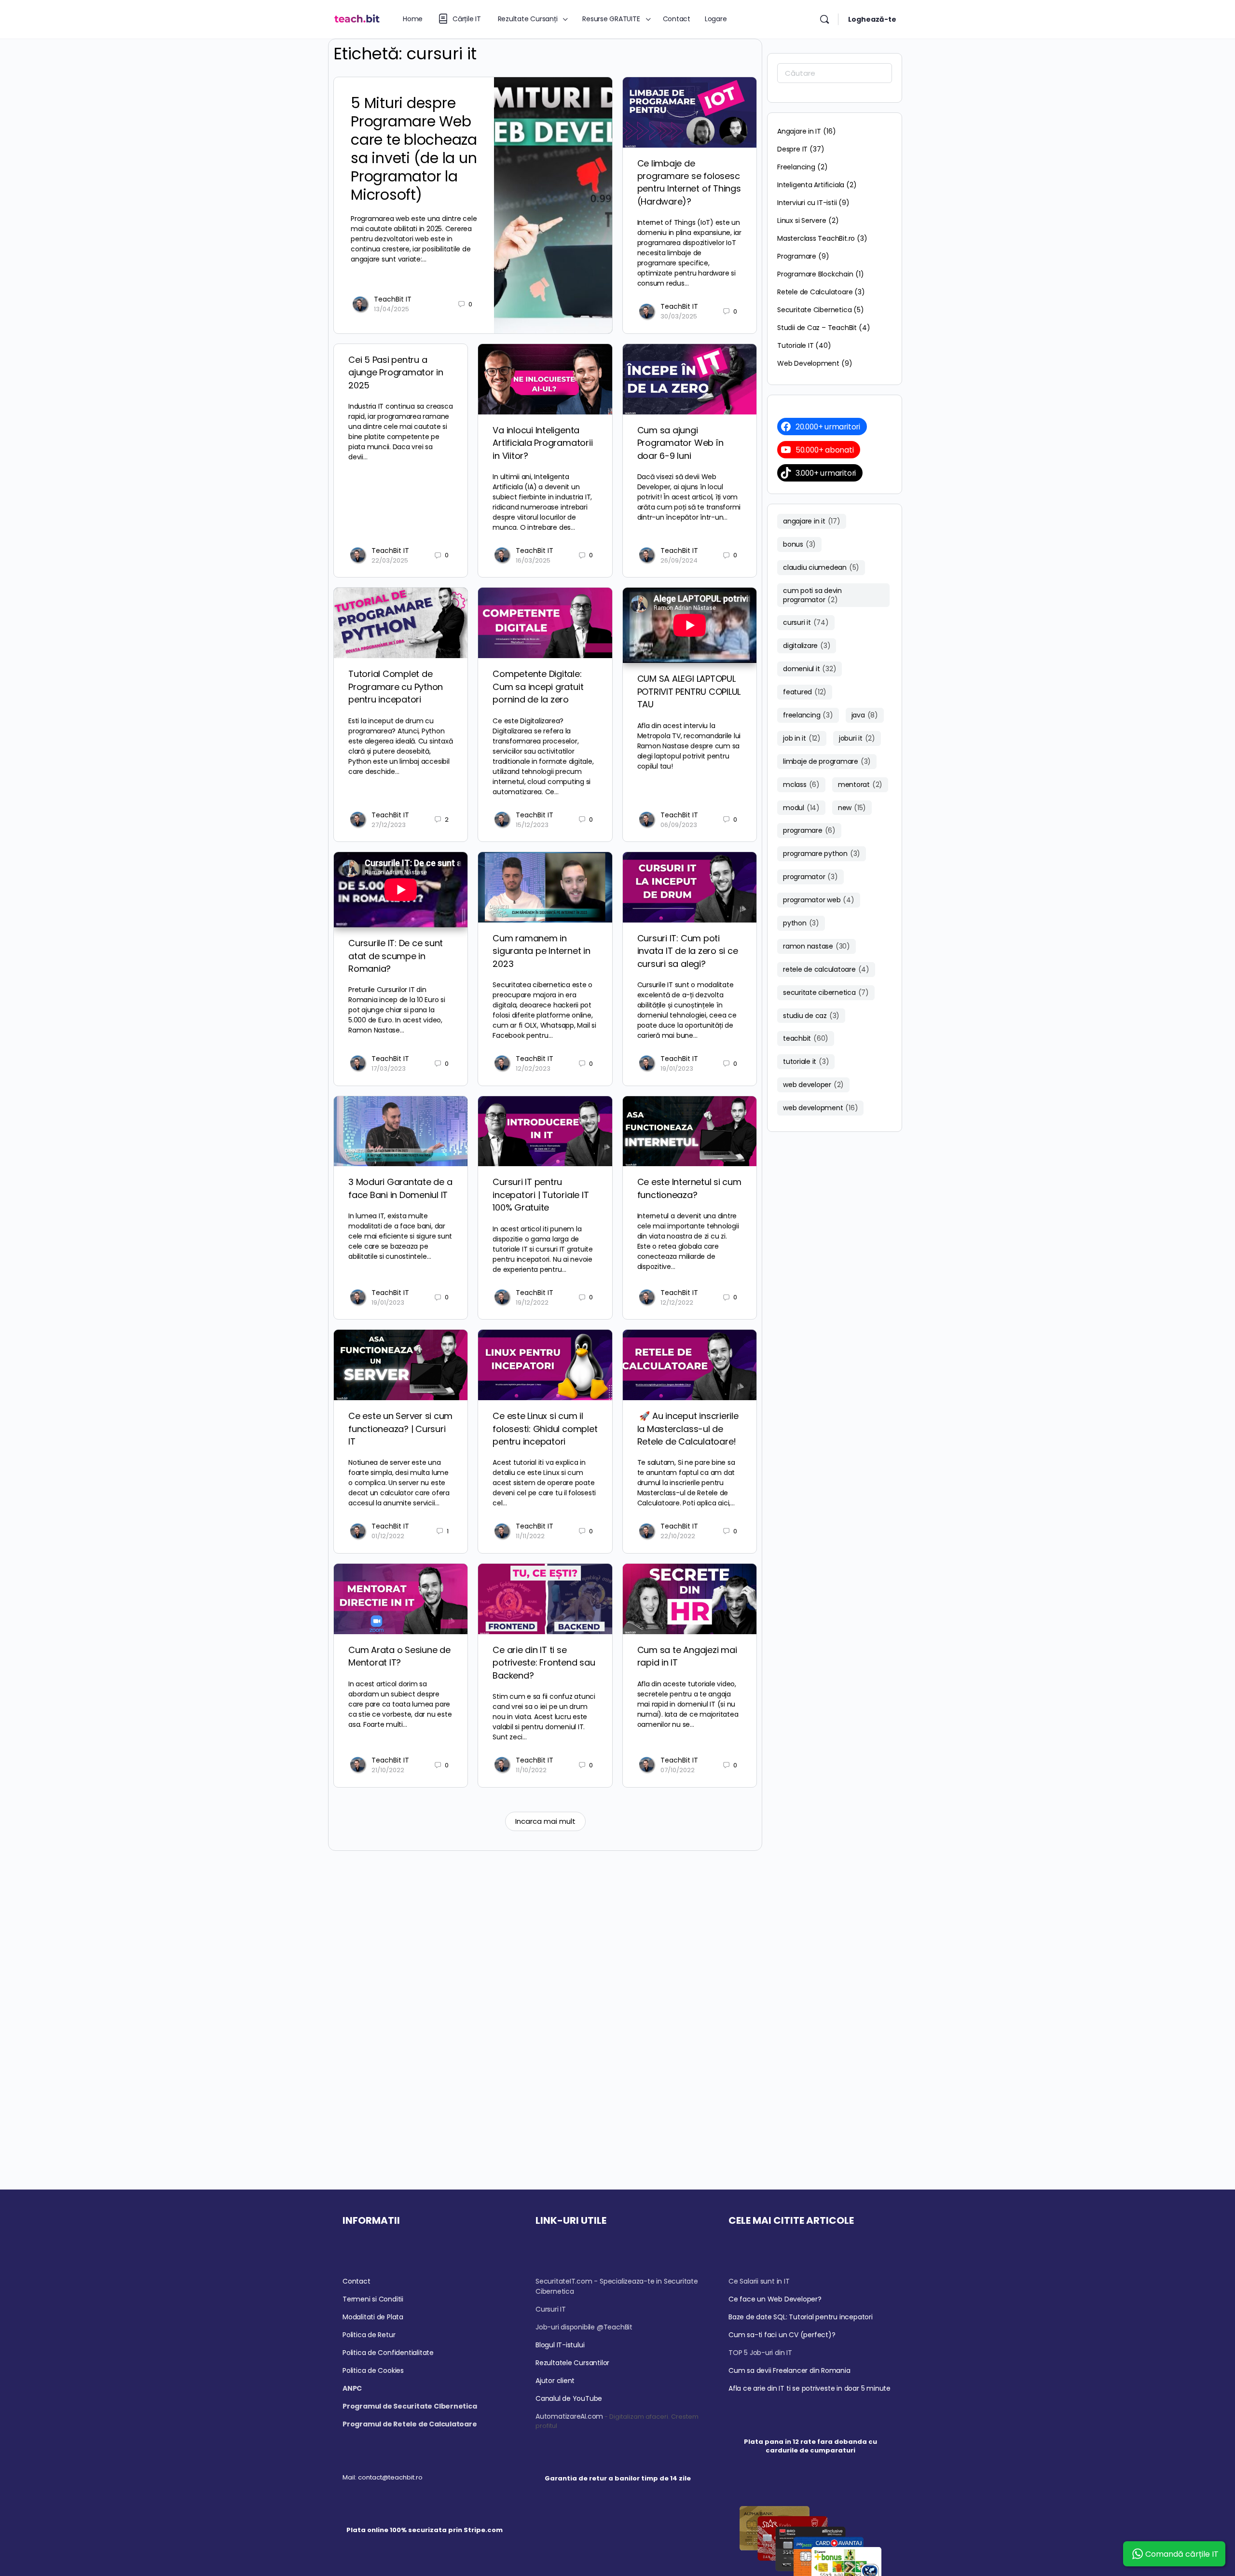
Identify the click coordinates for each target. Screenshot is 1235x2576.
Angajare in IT (799, 131)
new (852, 808)
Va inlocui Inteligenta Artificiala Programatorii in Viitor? (542, 443)
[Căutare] (824, 19)
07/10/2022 (678, 1770)
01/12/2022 (388, 1536)
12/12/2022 (677, 1302)
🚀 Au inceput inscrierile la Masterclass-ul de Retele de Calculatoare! (688, 1429)
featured (805, 692)
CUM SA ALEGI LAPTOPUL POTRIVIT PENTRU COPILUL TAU (689, 691)
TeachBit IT (393, 299)
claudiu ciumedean (821, 567)
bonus (799, 544)
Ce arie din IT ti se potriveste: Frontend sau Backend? (544, 1663)
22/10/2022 (678, 1536)
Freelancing (796, 167)
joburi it (857, 738)
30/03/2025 (679, 316)
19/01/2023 (677, 1068)
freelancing (808, 715)
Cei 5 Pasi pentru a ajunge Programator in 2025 (396, 372)
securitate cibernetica (826, 992)
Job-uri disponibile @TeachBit (584, 2327)
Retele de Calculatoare (815, 292)
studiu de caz (811, 1016)
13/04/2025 (391, 309)
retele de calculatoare (826, 969)
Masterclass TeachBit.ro (816, 238)
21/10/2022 (388, 1770)
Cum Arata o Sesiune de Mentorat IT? (399, 1656)
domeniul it (810, 669)
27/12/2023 (389, 825)
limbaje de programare (827, 761)
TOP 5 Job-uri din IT (760, 2353)
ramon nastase (816, 946)
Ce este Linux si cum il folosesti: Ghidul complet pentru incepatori (545, 1429)
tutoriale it (806, 1061)
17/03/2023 (389, 1068)
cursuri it (806, 622)
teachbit (806, 1038)
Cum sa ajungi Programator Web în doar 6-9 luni (680, 443)
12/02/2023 (533, 1068)
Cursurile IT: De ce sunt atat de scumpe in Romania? (396, 956)
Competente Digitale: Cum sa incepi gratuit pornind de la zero (538, 687)
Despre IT (792, 149)
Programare (797, 256)
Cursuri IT (551, 2309)
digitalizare (807, 646)
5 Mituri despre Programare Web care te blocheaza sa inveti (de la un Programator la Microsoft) (414, 149)
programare (809, 830)
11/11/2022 (530, 1536)
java (865, 715)
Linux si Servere (802, 220)
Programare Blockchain (815, 274)
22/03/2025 (390, 560)
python (801, 923)
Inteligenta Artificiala (811, 185)
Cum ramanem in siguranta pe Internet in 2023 (541, 951)
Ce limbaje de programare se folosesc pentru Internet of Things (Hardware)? (689, 182)
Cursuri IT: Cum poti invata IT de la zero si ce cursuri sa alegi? (688, 951)
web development (820, 1108)
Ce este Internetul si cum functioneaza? (689, 1188)
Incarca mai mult (545, 1821)
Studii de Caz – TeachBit (817, 328)
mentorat (860, 785)
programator (810, 877)
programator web (819, 900)
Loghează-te (872, 19)
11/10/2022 (531, 1770)
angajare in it (812, 521)
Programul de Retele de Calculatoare (410, 2424)
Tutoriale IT (795, 345)
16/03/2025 (533, 560)
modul (801, 808)
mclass (801, 785)
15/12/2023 (532, 825)
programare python (822, 854)
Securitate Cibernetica (814, 310)
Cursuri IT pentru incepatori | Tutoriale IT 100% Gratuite (541, 1195)
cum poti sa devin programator (812, 595)
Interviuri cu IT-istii (807, 203)
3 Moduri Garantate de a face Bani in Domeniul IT (400, 1188)
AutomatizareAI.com (569, 2416)
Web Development (808, 363)
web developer (813, 1085)
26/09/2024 (679, 560)
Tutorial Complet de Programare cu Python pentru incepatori (396, 687)
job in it (802, 738)
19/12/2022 (532, 1302)
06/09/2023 (679, 825)
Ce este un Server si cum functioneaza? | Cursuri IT (400, 1429)
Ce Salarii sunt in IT (759, 2281)
